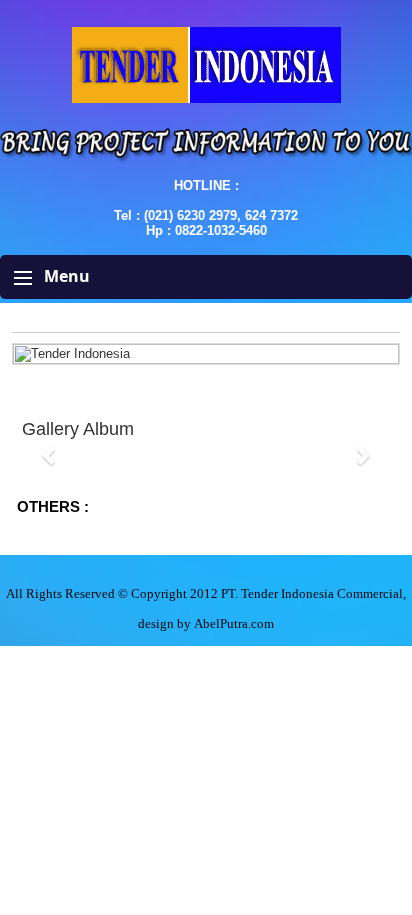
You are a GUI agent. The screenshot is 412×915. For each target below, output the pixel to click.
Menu (65, 276)
